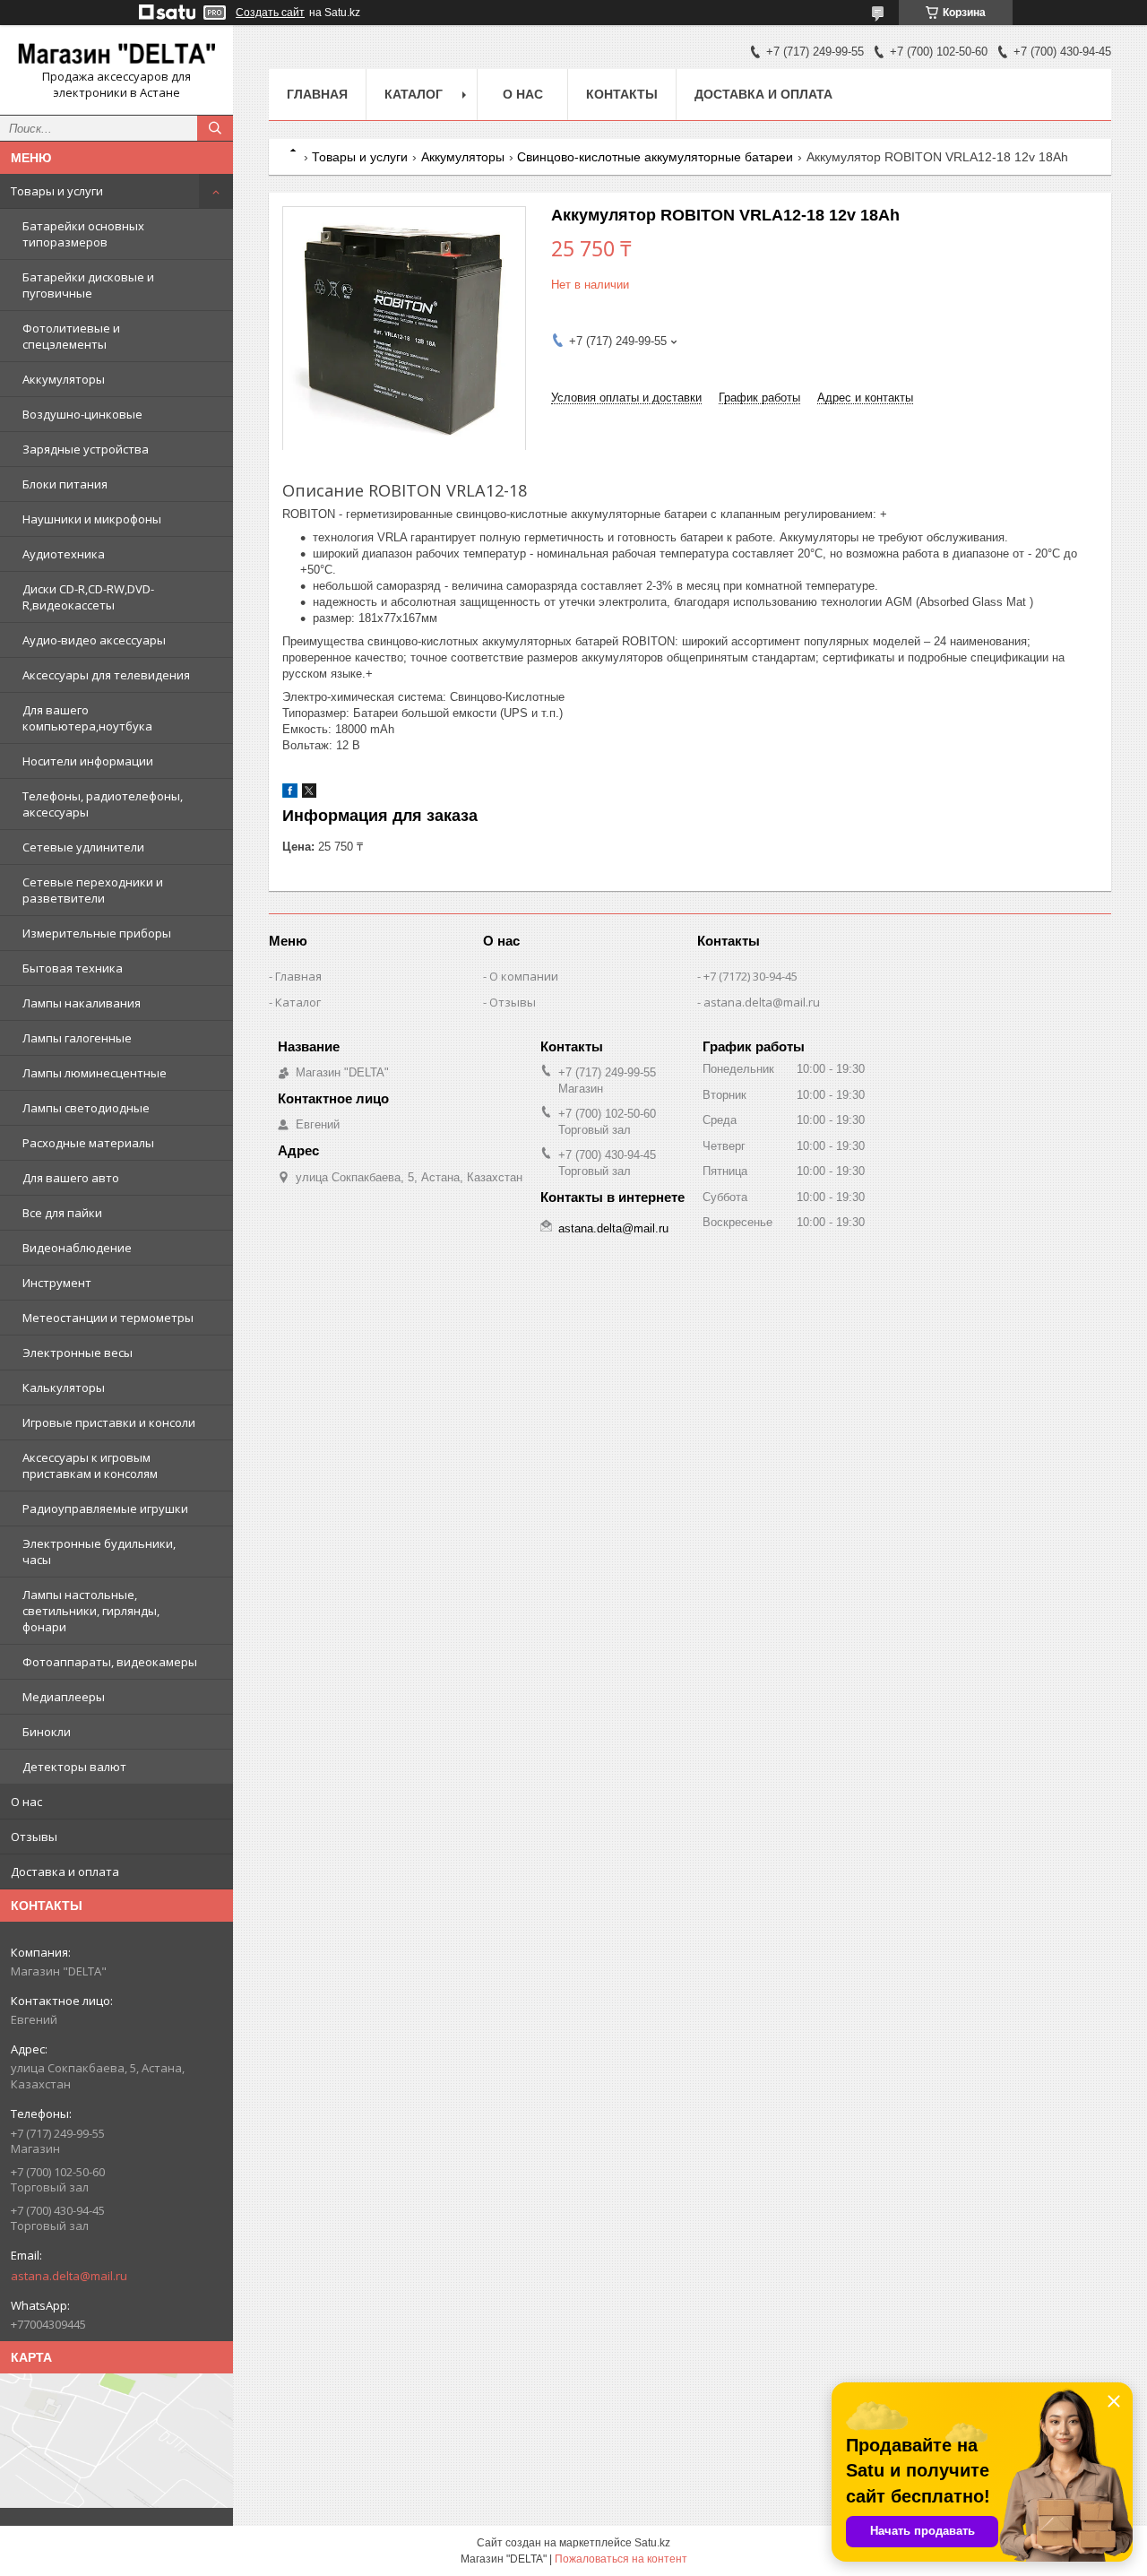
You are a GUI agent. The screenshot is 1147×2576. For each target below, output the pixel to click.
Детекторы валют (74, 1767)
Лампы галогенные (77, 1038)
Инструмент (57, 1283)
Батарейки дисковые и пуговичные (88, 285)
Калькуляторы (64, 1387)
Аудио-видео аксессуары (94, 640)
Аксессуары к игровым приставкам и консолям (90, 1465)
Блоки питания (65, 484)
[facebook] (290, 794)
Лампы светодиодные (86, 1108)
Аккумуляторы (64, 379)
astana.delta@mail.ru (69, 2276)
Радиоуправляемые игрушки (105, 1508)
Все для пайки (62, 1213)
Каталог (414, 94)
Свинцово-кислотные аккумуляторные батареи (655, 157)
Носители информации (88, 761)
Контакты (622, 94)
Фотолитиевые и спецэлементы (71, 336)
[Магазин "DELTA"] (116, 54)
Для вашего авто (71, 1178)
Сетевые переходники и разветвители (93, 890)
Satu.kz (652, 2543)
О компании (524, 976)
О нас (26, 1802)
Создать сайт (270, 13)
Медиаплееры (64, 1697)
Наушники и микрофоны (92, 519)
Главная (317, 94)
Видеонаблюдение (77, 1248)
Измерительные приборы (97, 933)
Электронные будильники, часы (99, 1552)
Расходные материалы (88, 1143)
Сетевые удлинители (83, 847)
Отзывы (34, 1837)
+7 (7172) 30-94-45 (750, 976)
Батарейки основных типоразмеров (83, 234)
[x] (309, 794)
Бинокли (47, 1732)
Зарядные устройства (86, 449)
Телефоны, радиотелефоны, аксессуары (103, 804)
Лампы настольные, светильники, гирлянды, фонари (91, 1611)
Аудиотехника (64, 554)
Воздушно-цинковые (82, 414)
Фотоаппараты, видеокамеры (110, 1662)
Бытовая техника (73, 968)
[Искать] (215, 128)
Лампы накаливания (82, 1003)
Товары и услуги (57, 191)
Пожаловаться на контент (621, 2559)
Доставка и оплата (65, 1871)
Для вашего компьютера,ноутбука (87, 718)
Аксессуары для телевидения (106, 675)
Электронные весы (78, 1353)
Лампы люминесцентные (95, 1073)
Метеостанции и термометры (108, 1318)
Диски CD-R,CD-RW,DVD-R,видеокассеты (88, 597)
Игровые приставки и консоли (109, 1422)
